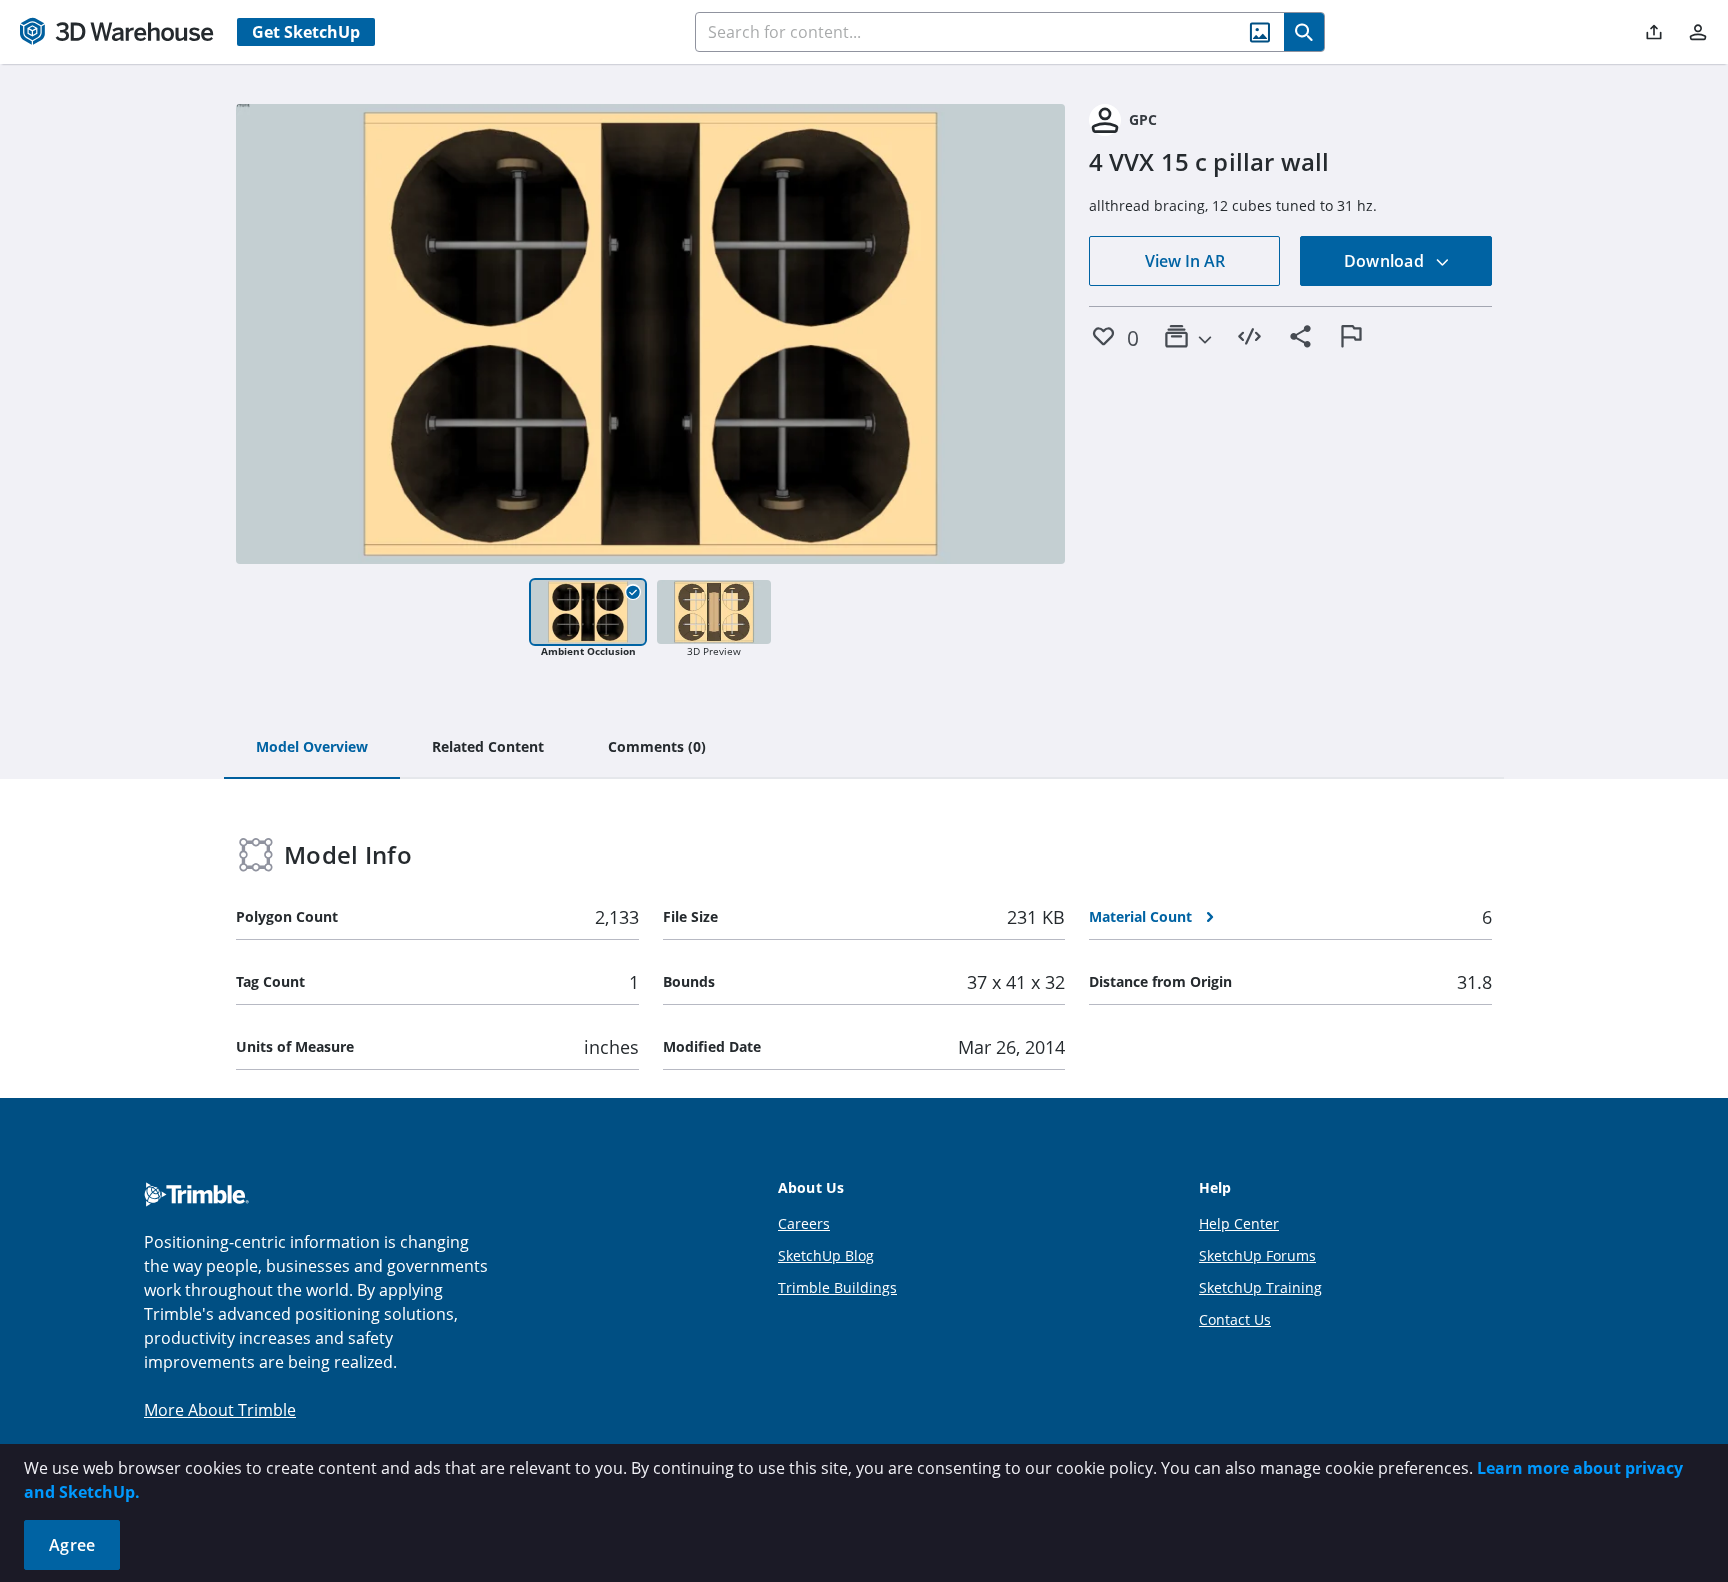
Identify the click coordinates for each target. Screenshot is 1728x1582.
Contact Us (1235, 1319)
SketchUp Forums (1257, 1255)
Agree (72, 1545)
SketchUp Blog (826, 1255)
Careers (804, 1223)
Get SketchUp (306, 32)
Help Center (1239, 1223)
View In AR (1185, 261)
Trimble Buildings (837, 1287)
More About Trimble (220, 1410)
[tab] (312, 748)
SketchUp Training (1260, 1287)
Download (1386, 261)
